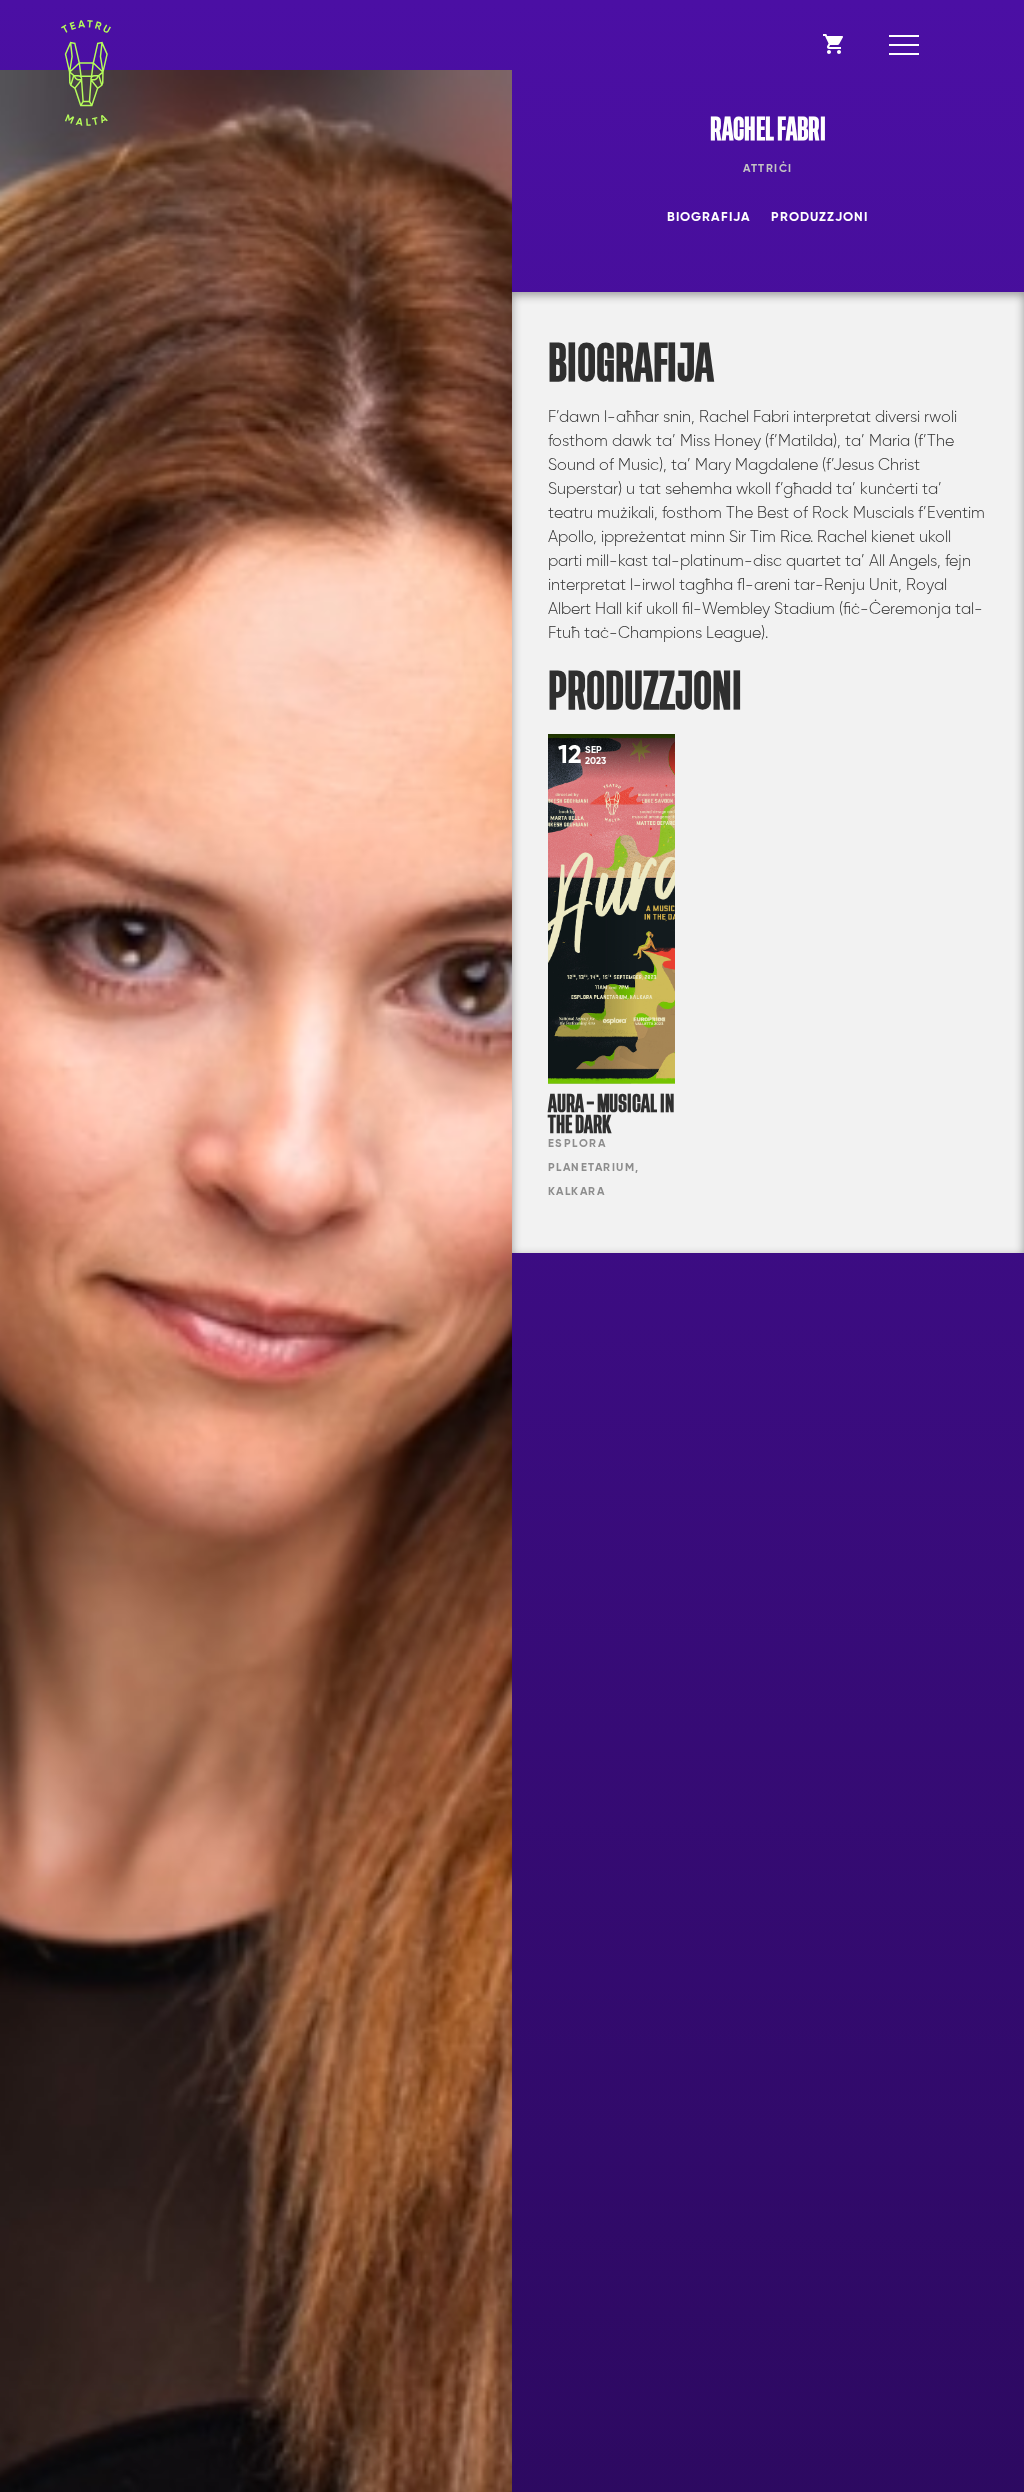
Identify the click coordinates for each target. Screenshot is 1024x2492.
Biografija (709, 217)
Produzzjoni (819, 217)
